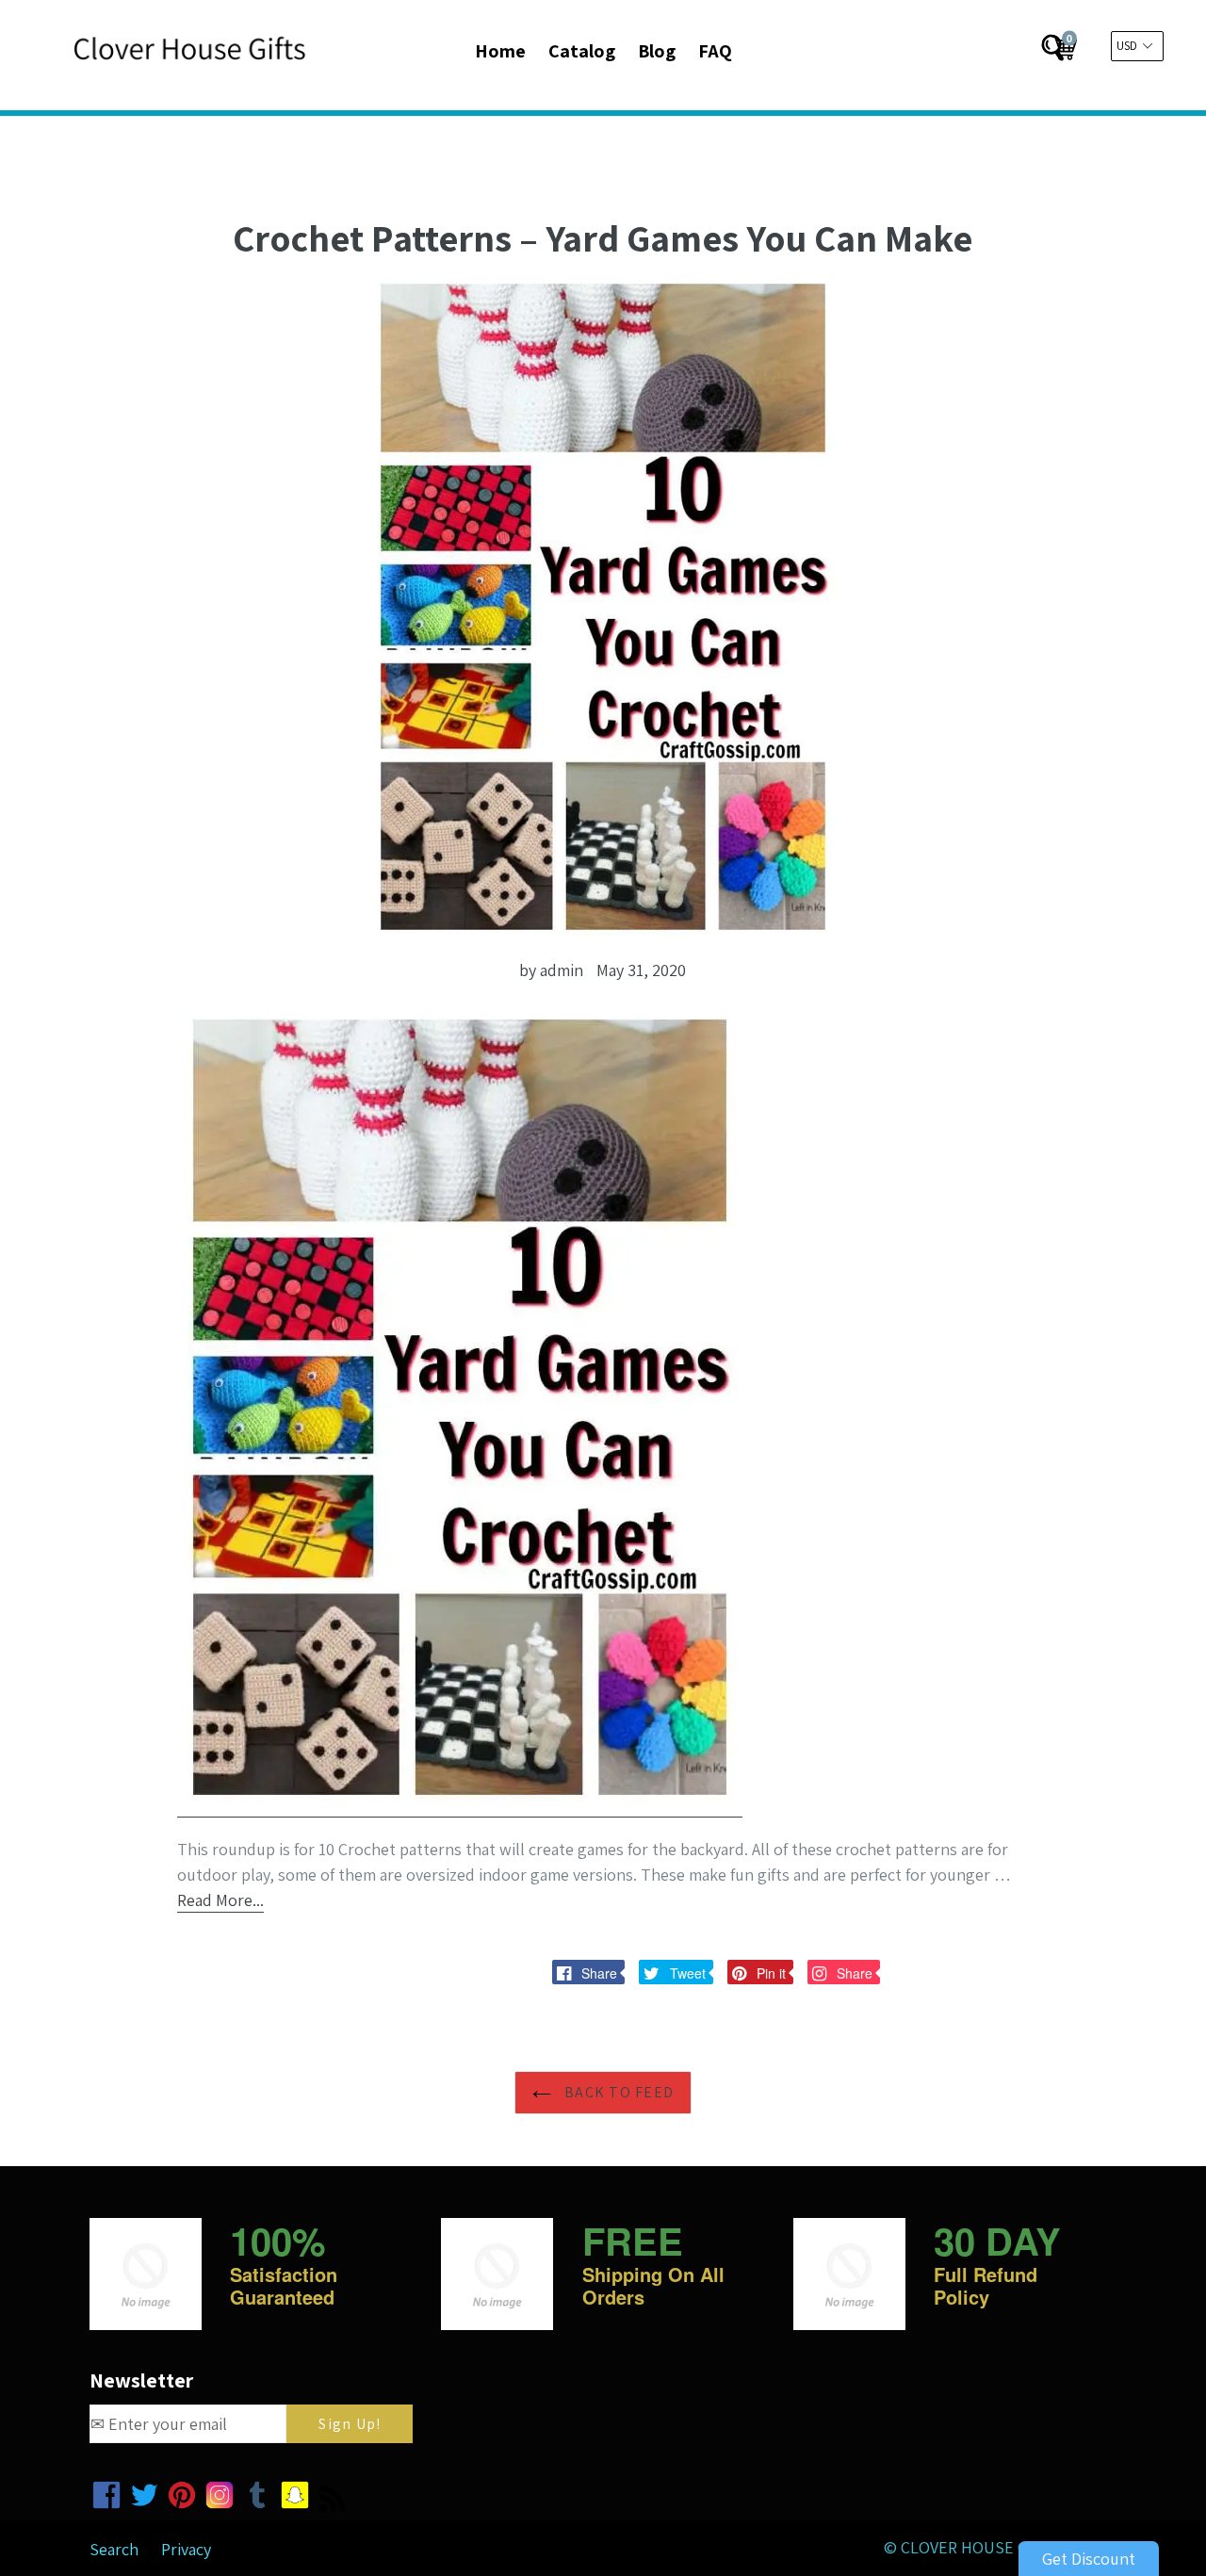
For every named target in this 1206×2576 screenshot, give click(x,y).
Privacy (186, 2549)
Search (114, 2549)
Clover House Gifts (980, 2547)
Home (500, 51)
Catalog (582, 51)
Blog (657, 51)
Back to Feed (618, 2092)
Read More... (220, 1900)
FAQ (715, 51)
